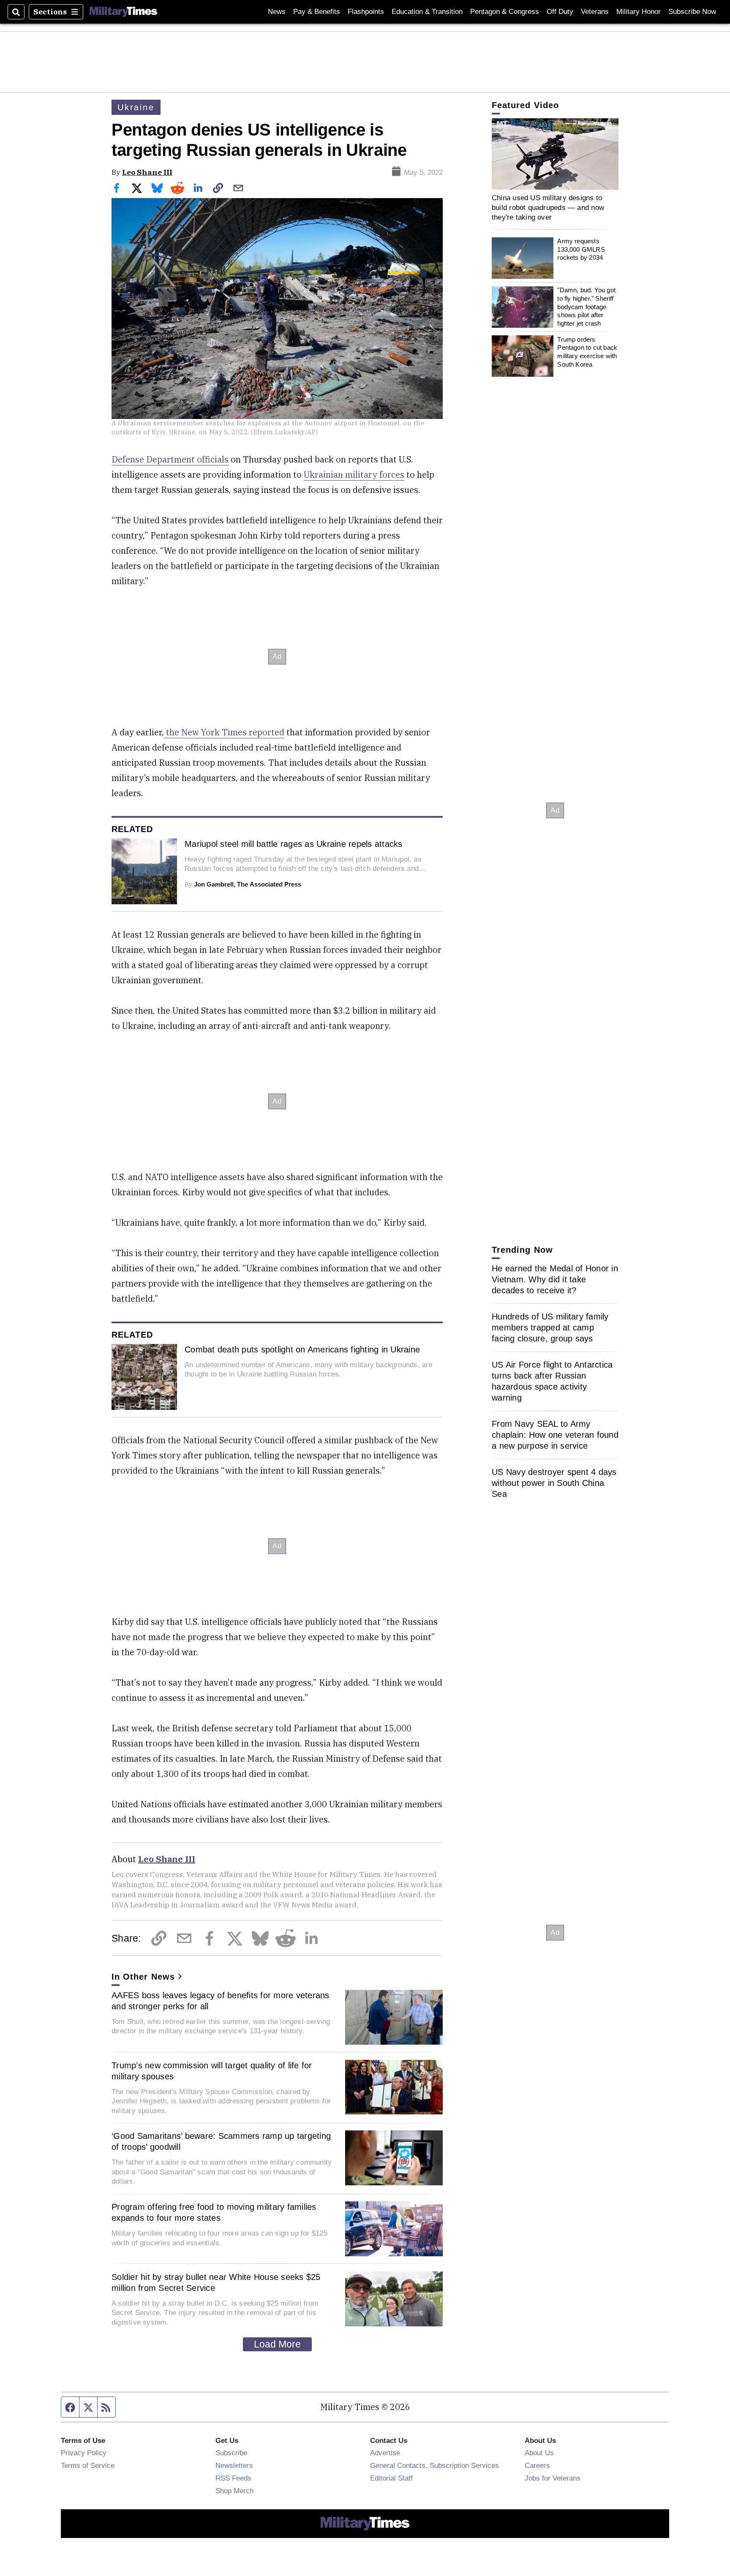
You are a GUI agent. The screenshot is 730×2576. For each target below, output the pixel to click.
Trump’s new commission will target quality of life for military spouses (212, 2071)
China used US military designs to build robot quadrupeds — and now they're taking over (548, 208)
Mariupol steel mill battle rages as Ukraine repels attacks (294, 844)
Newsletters (234, 2465)
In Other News (143, 1977)
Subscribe (231, 2453)
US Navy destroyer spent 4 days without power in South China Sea (554, 1483)
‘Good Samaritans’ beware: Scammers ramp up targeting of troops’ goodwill (221, 2141)
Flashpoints (366, 12)
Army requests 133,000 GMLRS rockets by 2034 (581, 250)
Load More (277, 2344)
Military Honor (639, 12)
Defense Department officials (170, 459)
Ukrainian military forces (354, 475)
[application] (555, 154)
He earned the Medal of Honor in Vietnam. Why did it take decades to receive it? (555, 1279)
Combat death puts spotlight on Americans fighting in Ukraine (302, 1349)
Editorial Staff (391, 2478)
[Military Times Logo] (123, 12)
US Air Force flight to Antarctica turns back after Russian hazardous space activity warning (552, 1381)
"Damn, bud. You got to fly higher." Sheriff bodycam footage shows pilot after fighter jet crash (586, 307)
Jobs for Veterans (553, 2478)
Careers (537, 2465)
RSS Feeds (233, 2478)
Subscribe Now (692, 12)
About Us (539, 2453)
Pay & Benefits (317, 12)
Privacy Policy (84, 2453)
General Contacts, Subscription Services (434, 2465)
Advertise (385, 2453)
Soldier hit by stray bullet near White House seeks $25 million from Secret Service (216, 2282)
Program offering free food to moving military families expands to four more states (214, 2212)
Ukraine (136, 107)
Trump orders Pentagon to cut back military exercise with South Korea (587, 352)
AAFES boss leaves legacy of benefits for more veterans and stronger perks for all (221, 2001)
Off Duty (560, 12)
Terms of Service (88, 2465)
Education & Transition (427, 12)
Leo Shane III (147, 172)
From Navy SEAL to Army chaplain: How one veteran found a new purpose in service (555, 1435)
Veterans (595, 12)
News (277, 12)
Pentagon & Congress (505, 12)
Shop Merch (234, 2491)
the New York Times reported (224, 732)
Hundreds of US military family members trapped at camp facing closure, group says (550, 1327)
